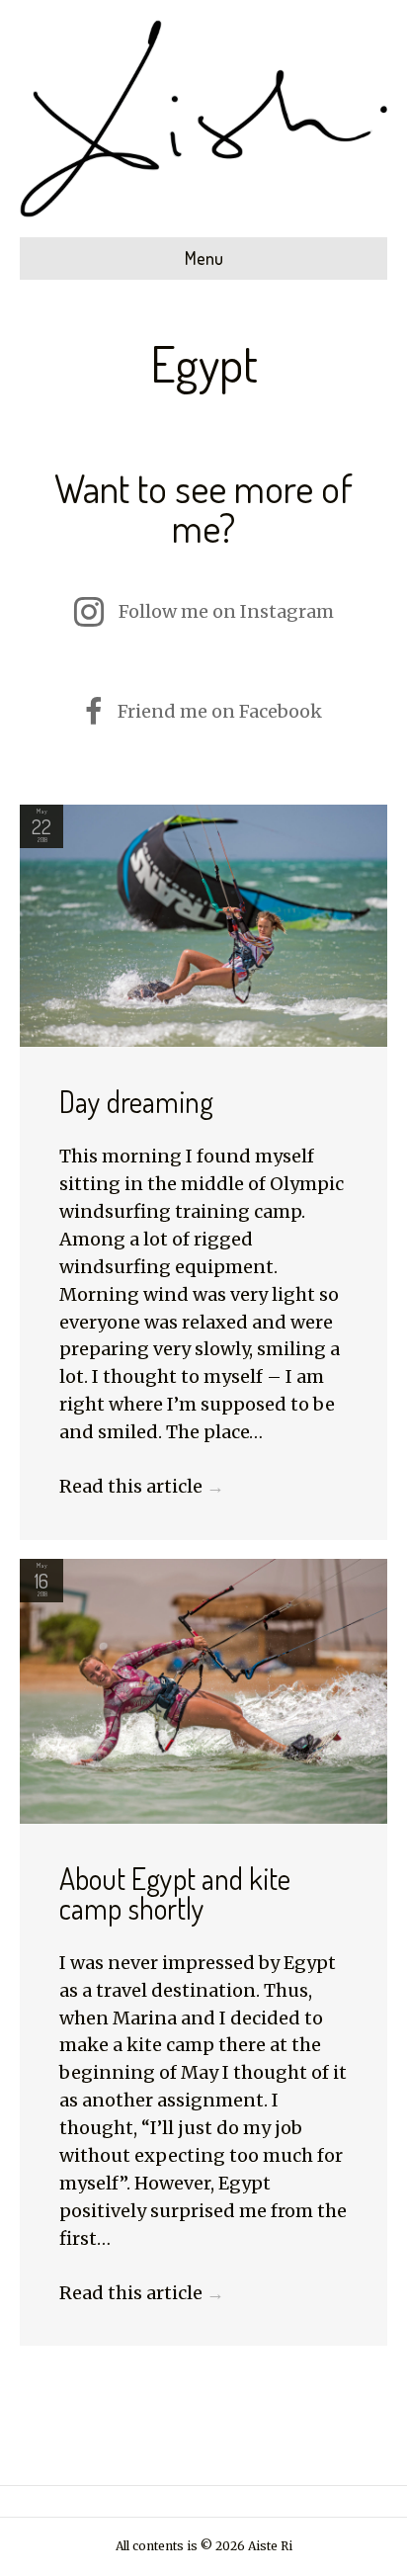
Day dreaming (136, 1101)
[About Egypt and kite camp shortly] (203, 1690)
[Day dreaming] (203, 925)
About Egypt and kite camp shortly (175, 1893)
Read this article (142, 1486)
